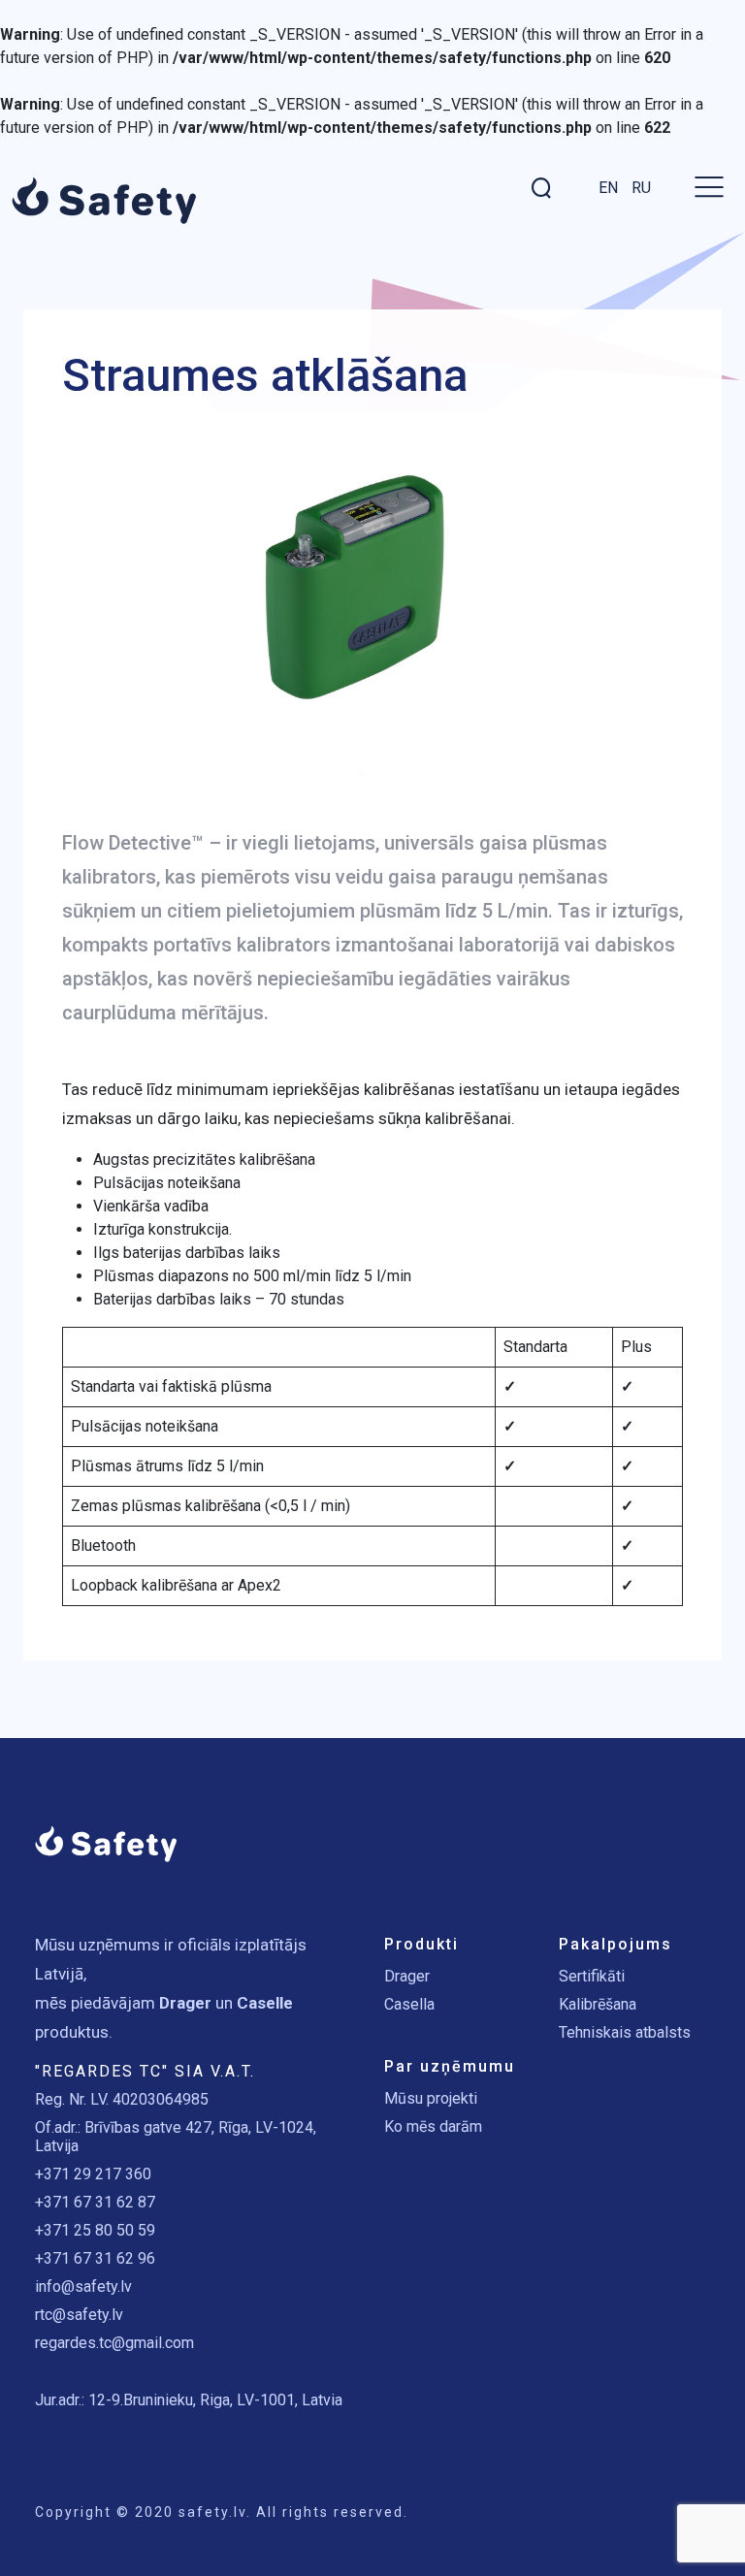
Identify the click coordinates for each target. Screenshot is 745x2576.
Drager (407, 1976)
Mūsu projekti (431, 2098)
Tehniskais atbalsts (625, 2032)
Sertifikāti (592, 1976)
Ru (641, 188)
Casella (409, 2004)
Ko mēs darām (433, 2126)
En (608, 188)
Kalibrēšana (598, 2004)
